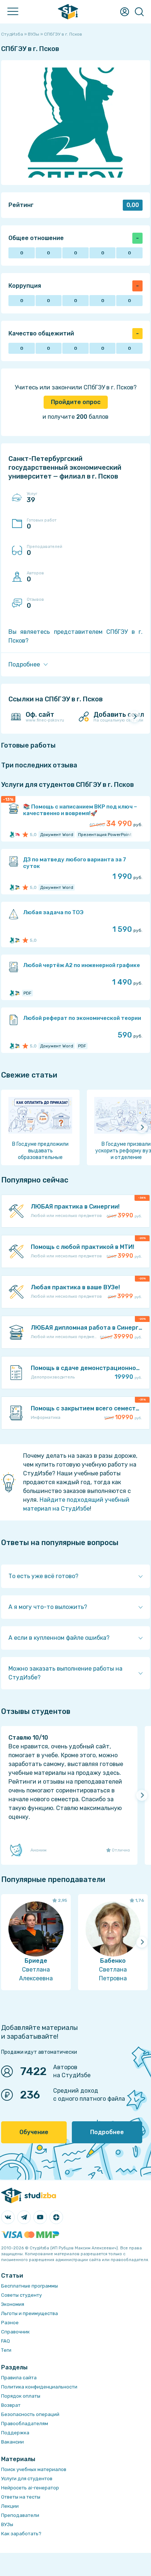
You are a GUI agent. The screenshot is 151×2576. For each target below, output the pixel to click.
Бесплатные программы (30, 2286)
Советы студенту (21, 2295)
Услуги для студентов (27, 2479)
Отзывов (35, 603)
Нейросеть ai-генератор (30, 2488)
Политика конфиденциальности (39, 2387)
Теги (6, 2350)
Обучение (34, 2132)
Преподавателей (45, 551)
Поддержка (15, 2433)
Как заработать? (21, 2534)
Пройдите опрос (76, 402)
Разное (10, 2323)
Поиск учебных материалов (34, 2469)
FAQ (5, 2341)
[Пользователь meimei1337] (16, 835)
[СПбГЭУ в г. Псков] (12, 835)
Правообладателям (25, 2424)
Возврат (11, 2405)
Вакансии (12, 2442)
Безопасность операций (30, 2414)
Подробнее (107, 2132)
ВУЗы (7, 2524)
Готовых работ (42, 524)
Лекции (10, 2506)
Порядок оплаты (21, 2396)
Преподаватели (20, 2515)
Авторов (35, 577)
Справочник (15, 2332)
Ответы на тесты (21, 2497)
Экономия (13, 2304)
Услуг (32, 498)
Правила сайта (19, 2378)
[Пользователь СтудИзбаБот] (16, 887)
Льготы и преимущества (30, 2313)
